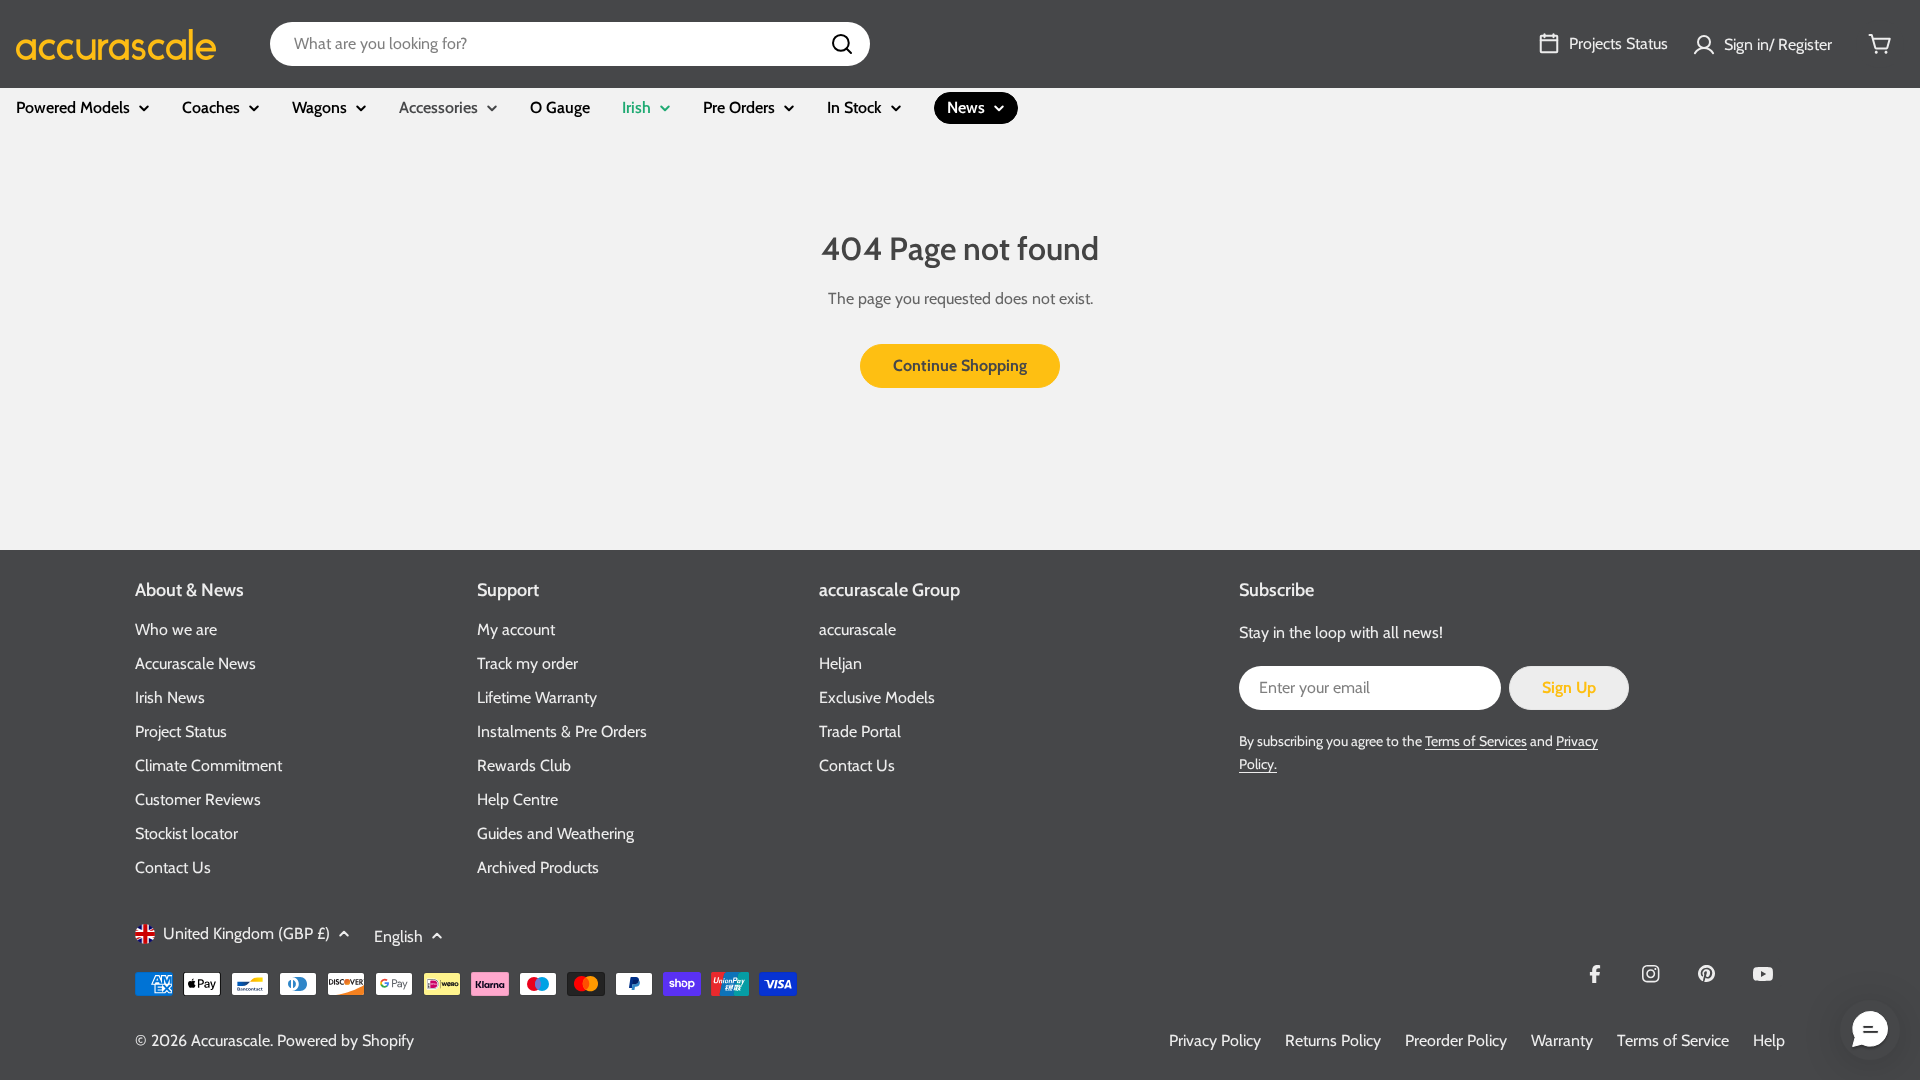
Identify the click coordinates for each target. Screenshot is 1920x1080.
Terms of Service (1673, 1040)
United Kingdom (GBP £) (246, 933)
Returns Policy (1333, 1040)
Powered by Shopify (345, 1040)
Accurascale (230, 1040)
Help (1769, 1040)
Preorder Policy (1456, 1040)
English (398, 936)
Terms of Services (1476, 741)
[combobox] (570, 44)
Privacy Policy (1215, 1040)
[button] (1870, 1030)
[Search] (842, 44)
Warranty (1562, 1040)
